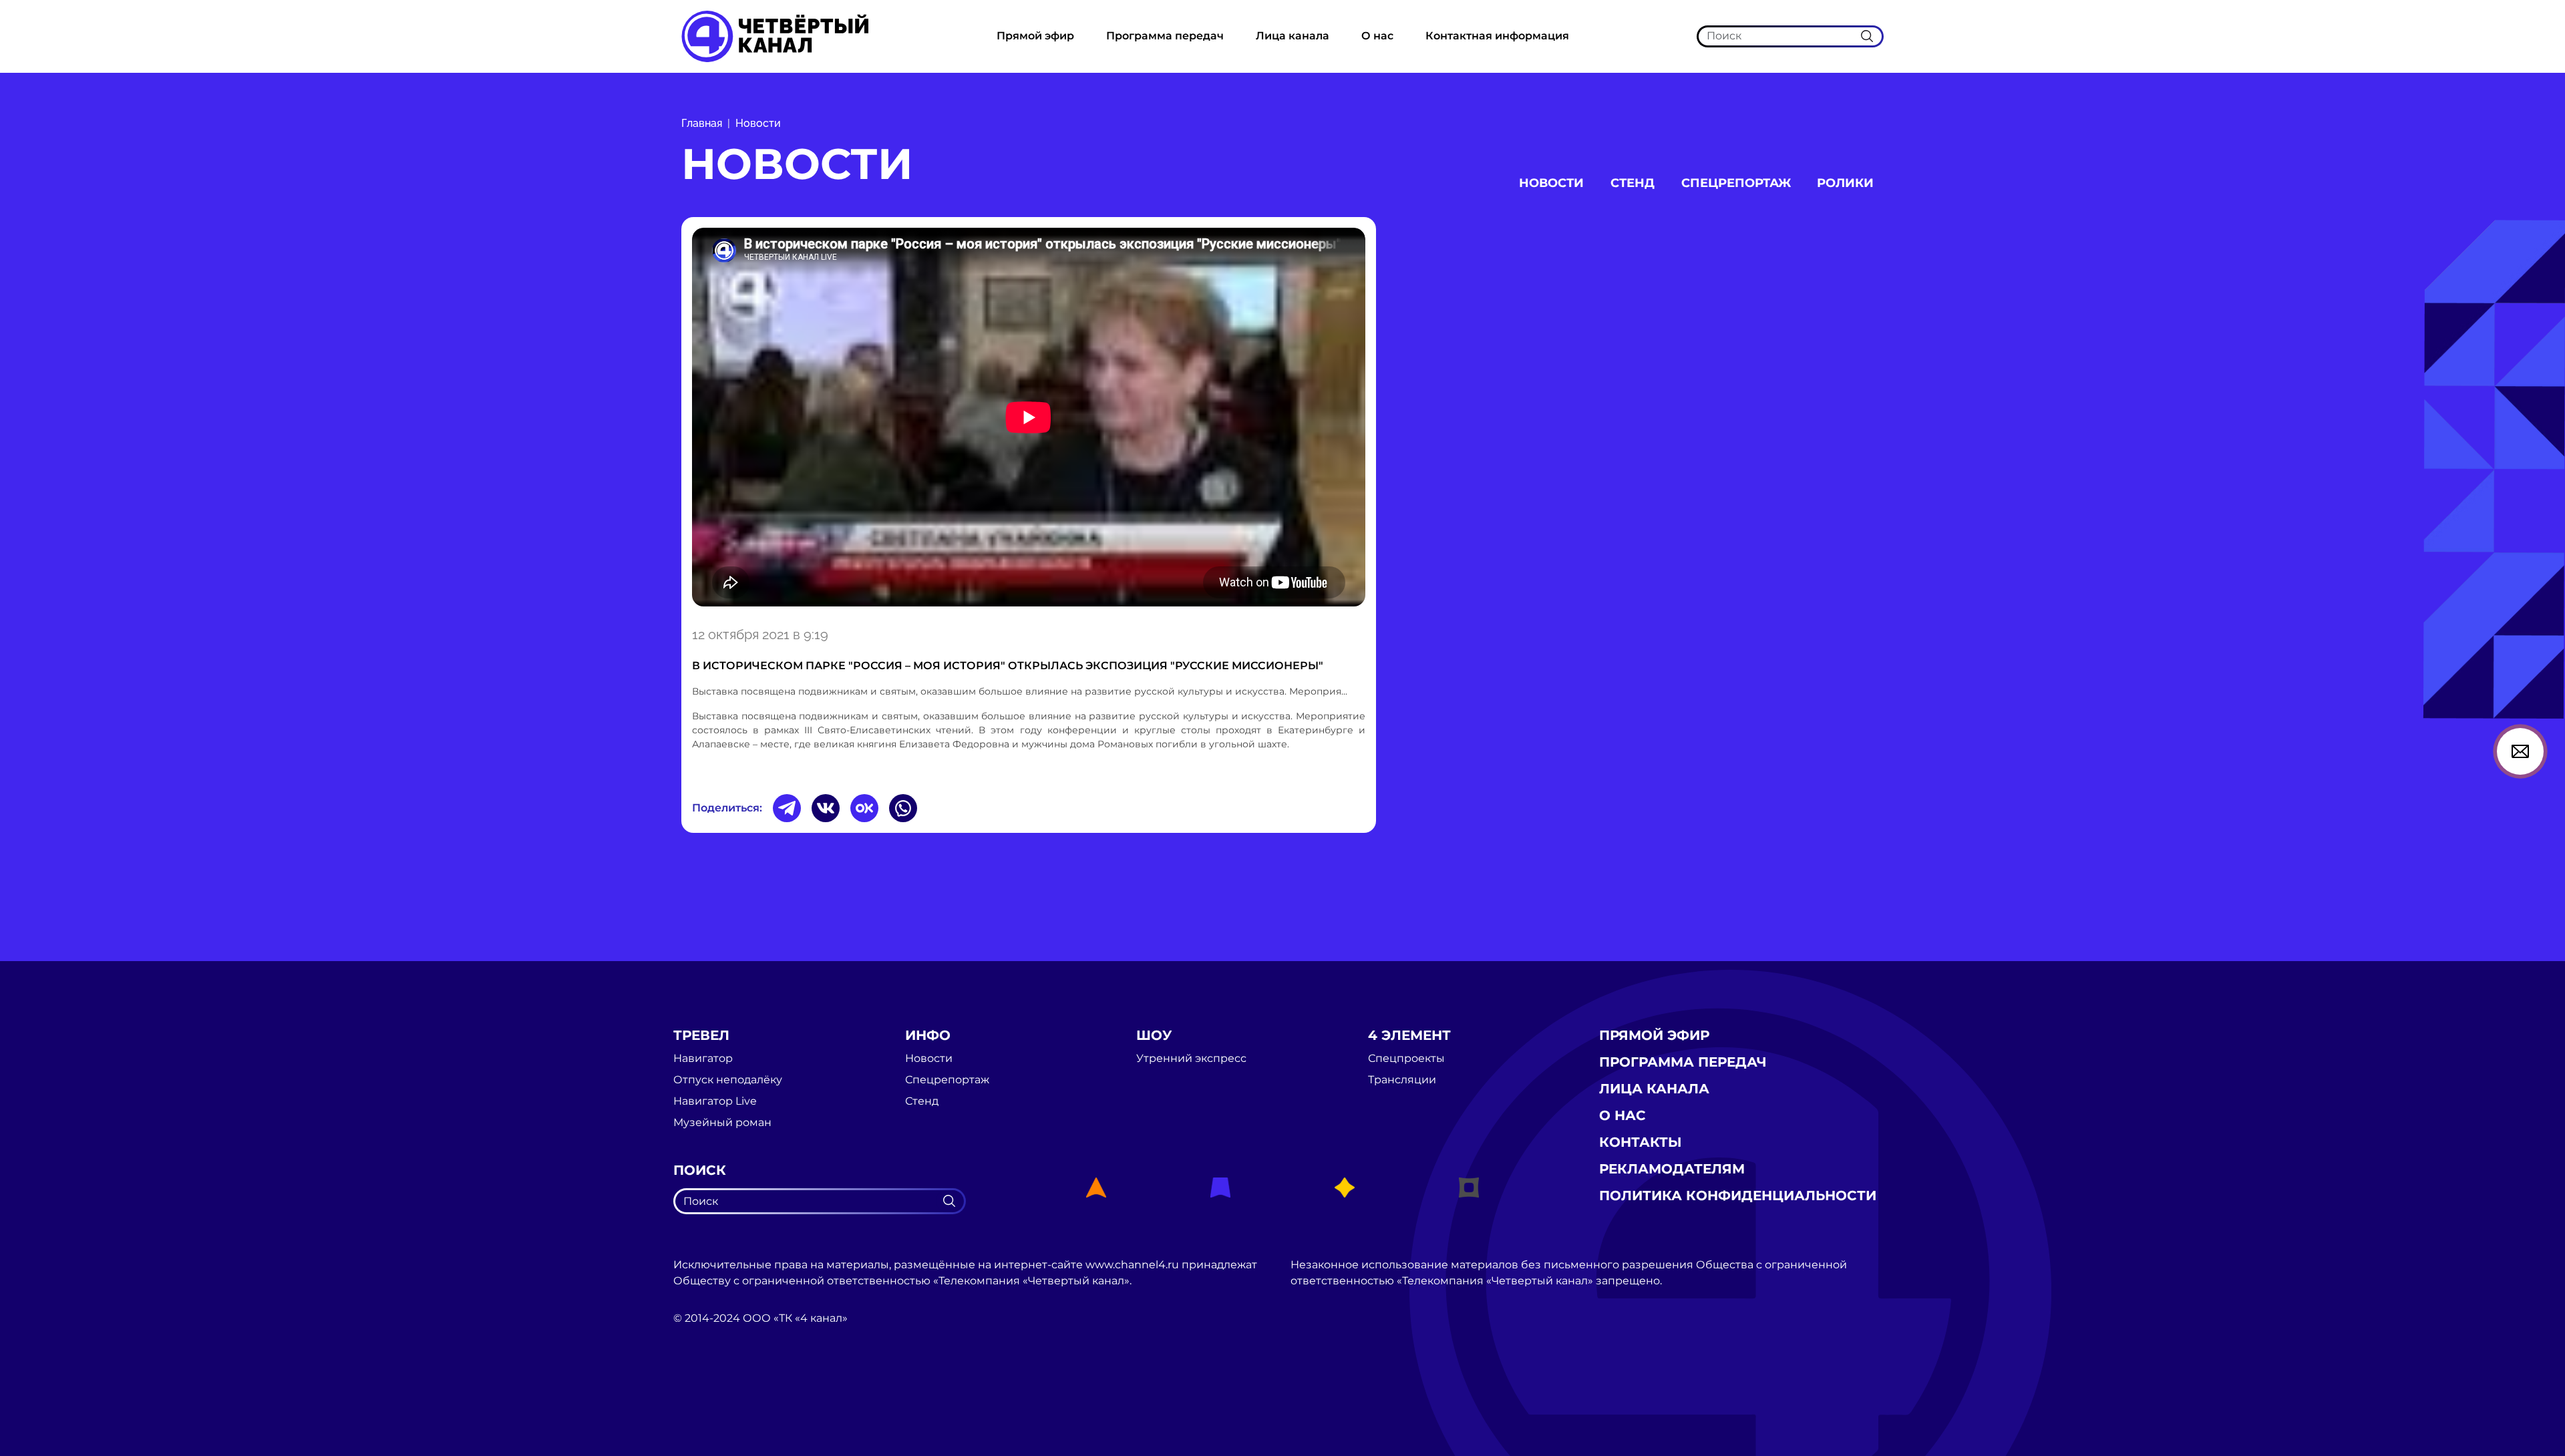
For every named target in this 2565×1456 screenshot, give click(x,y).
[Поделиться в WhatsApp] (903, 808)
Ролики (1845, 183)
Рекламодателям (1672, 1169)
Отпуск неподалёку (728, 1080)
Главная (702, 123)
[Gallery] (1029, 419)
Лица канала (1293, 36)
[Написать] (2520, 751)
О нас (1377, 36)
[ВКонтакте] (826, 808)
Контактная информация (1497, 36)
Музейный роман (722, 1123)
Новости (758, 123)
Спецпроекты (1406, 1059)
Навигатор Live (715, 1101)
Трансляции (1402, 1080)
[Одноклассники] (864, 808)
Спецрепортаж (1736, 183)
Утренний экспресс (1191, 1059)
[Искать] (1867, 36)
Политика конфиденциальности (1738, 1196)
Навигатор (703, 1059)
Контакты (1641, 1142)
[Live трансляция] (703, 1394)
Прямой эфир (1035, 36)
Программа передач (1165, 36)
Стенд (1633, 183)
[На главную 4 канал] (775, 36)
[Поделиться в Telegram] (787, 808)
